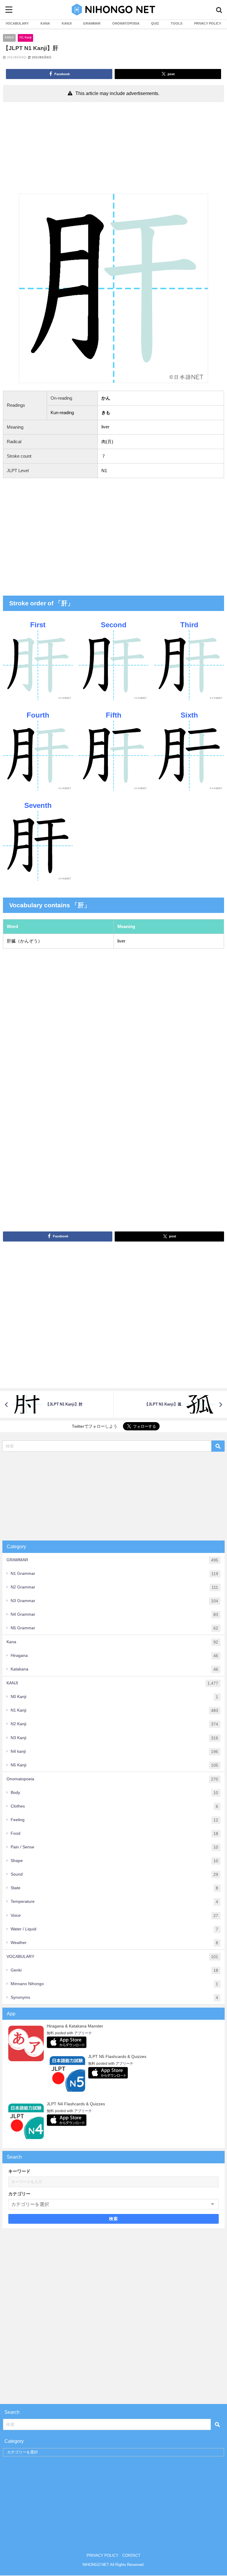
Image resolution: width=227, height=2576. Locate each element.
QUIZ (155, 23)
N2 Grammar (114, 1587)
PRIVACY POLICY (208, 23)
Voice (114, 1915)
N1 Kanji (25, 37)
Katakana (114, 1669)
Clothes (114, 1806)
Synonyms (114, 1997)
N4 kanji (114, 1751)
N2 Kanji (114, 1724)
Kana (112, 1642)
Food (114, 1833)
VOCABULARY (17, 23)
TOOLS (177, 23)
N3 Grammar (114, 1601)
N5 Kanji (114, 1765)
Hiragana (114, 1656)
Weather (114, 1943)
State (114, 1888)
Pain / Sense (114, 1847)
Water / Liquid (114, 1929)
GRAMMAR (92, 23)
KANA (45, 23)
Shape (114, 1861)
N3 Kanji (114, 1738)
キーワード (19, 2171)
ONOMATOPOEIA (126, 23)
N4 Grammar (114, 1614)
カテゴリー (19, 2194)
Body (114, 1793)
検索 (114, 2219)
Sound (114, 1874)
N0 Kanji (114, 1697)
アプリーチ (83, 2033)
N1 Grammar (114, 1574)
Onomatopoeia (112, 1779)
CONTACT (131, 2555)
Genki (114, 1970)
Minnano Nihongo (114, 1984)
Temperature (114, 1902)
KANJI (67, 23)
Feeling (114, 1820)
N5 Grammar (114, 1628)
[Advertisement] (113, 149)
